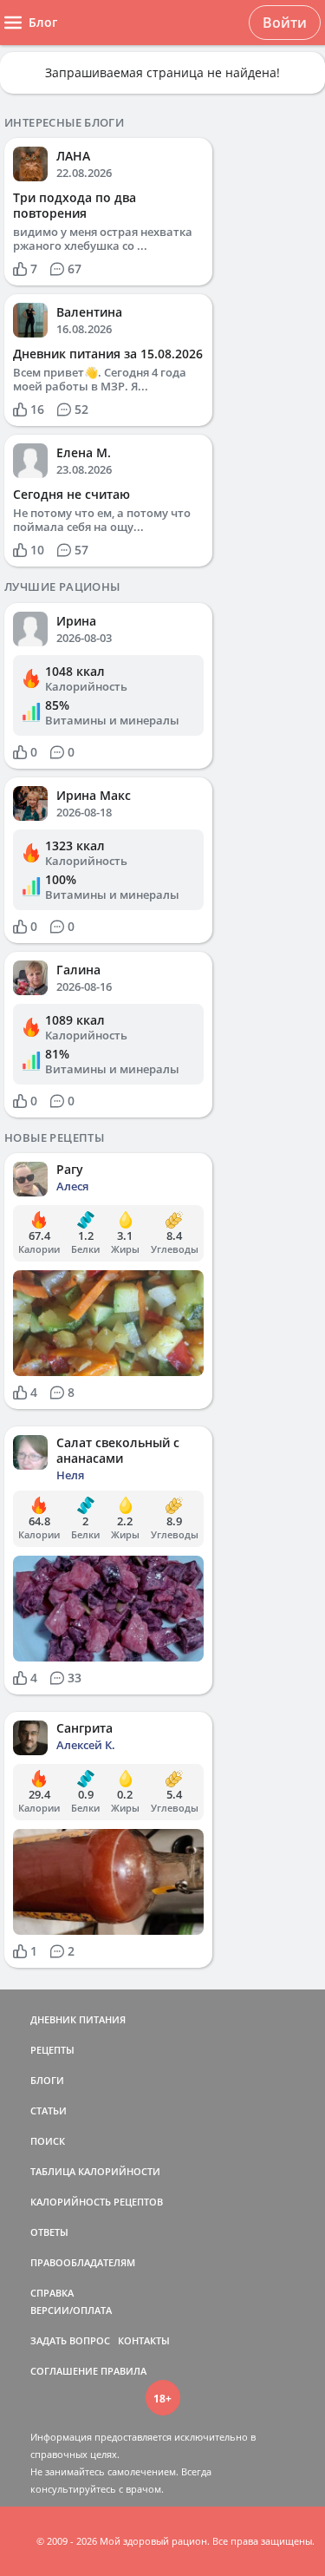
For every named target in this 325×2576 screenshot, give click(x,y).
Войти (285, 23)
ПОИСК (48, 2141)
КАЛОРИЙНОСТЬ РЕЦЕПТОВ (97, 2202)
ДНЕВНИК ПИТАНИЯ (78, 2019)
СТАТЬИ (49, 2111)
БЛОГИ (47, 2080)
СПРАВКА (52, 2293)
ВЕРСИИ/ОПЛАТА (71, 2310)
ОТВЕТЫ (49, 2232)
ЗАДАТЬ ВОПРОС (70, 2340)
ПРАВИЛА (123, 2371)
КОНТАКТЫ (144, 2340)
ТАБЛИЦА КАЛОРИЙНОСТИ (95, 2171)
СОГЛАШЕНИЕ (64, 2371)
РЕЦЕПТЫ (52, 2050)
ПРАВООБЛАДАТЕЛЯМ (83, 2262)
